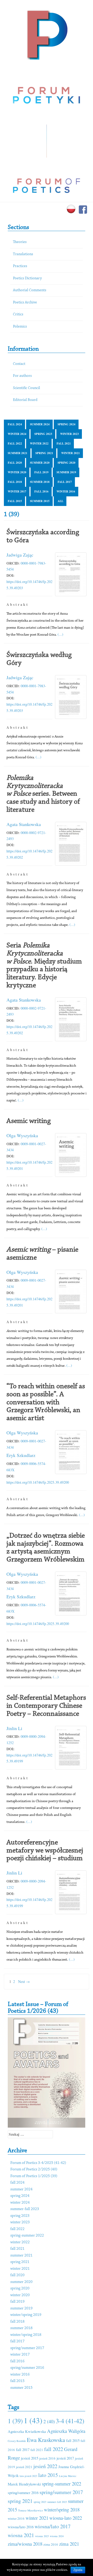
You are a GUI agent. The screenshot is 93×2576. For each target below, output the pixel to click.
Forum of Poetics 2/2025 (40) (34, 2169)
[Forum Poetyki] (47, 34)
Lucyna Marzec (68, 2476)
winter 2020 (17, 472)
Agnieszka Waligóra (66, 2431)
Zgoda (78, 2570)
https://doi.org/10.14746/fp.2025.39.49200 (38, 1482)
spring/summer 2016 (27, 2368)
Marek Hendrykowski (24, 2484)
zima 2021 (69, 2544)
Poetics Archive (25, 303)
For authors (22, 376)
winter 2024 (17, 434)
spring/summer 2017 (27, 2348)
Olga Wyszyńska (22, 1135)
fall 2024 (15, 424)
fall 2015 (15, 501)
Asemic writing (29, 1121)
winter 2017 (17, 491)
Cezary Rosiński (17, 2441)
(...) (60, 634)
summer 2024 (40, 424)
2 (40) (49, 2421)
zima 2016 (51, 2544)
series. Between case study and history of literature (43, 794)
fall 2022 (15, 443)
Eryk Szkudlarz (21, 1455)
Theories (20, 242)
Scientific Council (26, 388)
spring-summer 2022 (27, 2236)
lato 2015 (48, 2475)
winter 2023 (69, 434)
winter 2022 (39, 443)
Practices (20, 266)
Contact (19, 364)
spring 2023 (43, 434)
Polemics (20, 327)
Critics (18, 314)
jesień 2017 (65, 2458)
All (60, 501)
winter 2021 (71, 453)
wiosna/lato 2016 (21, 2527)
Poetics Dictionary (27, 278)
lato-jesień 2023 (28, 2476)
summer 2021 (18, 453)
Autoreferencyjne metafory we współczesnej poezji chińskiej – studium (45, 1851)
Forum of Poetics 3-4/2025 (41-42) (38, 2163)
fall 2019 (41, 472)
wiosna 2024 (57, 2536)
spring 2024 (67, 424)
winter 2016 (66, 491)
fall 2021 (64, 443)
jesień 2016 (47, 2458)
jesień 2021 (24, 2467)
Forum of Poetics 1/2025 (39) (34, 2176)
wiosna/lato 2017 (53, 2526)
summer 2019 (66, 472)
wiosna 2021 (21, 2535)
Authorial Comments (30, 290)
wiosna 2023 (42, 2536)
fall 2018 (15, 482)
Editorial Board (25, 400)
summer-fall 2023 (25, 2209)
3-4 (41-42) (70, 2421)
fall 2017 (65, 482)
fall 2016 (41, 491)
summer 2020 (40, 463)
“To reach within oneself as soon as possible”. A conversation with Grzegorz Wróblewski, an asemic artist (46, 1402)
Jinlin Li (14, 1728)
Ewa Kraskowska (46, 2440)
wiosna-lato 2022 (66, 2518)
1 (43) (33, 2420)
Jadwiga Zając (20, 555)
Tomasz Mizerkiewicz (30, 2510)
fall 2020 (15, 463)
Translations (23, 254)
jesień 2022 (45, 2466)
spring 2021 (44, 453)
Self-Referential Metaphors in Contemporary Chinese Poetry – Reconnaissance (46, 1706)
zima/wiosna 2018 (25, 2544)
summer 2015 (40, 501)
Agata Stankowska (24, 824)
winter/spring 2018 (26, 2335)
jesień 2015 (30, 2458)
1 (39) (15, 2421)
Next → (24, 1981)
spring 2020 (67, 463)
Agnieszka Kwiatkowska (27, 2431)
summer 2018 (40, 482)
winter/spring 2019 (26, 2315)
